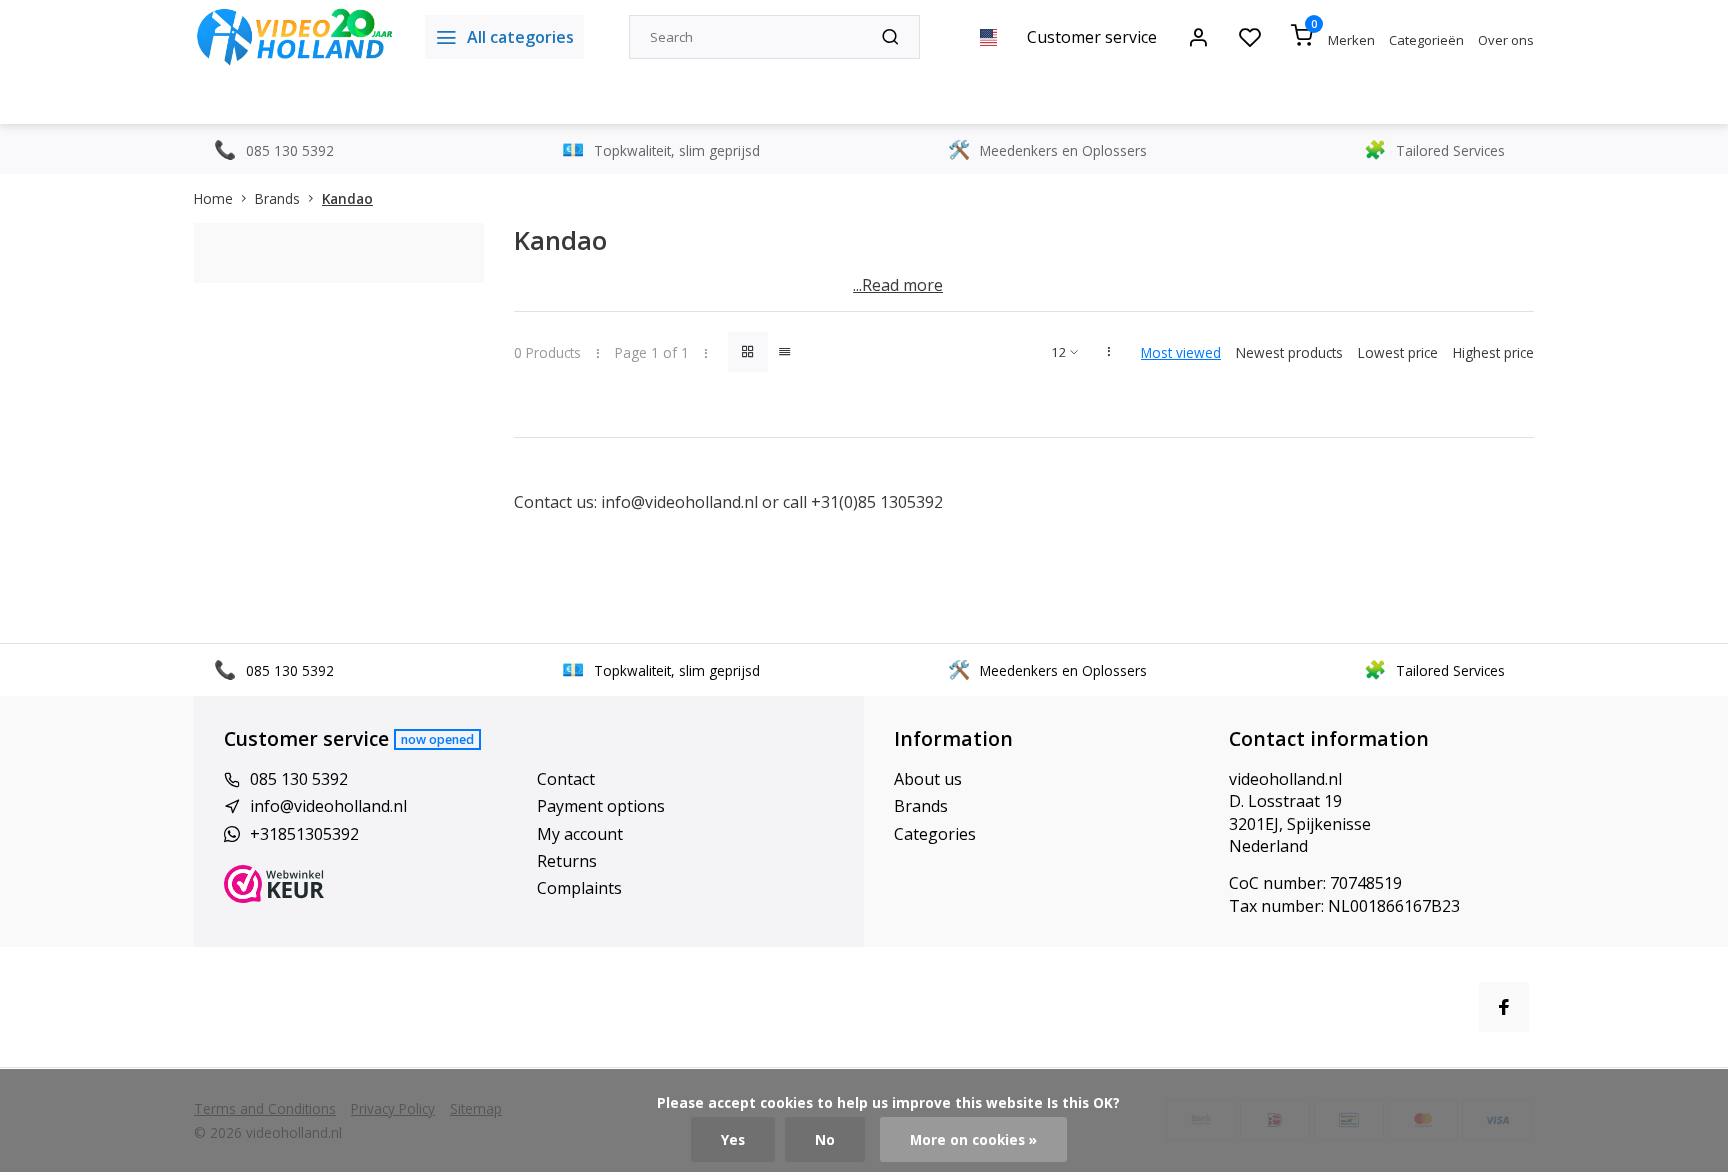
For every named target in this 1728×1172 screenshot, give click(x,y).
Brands (277, 198)
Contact (566, 779)
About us (928, 779)
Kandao (347, 198)
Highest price (1493, 352)
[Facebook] (1504, 1007)
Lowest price (1398, 352)
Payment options (601, 806)
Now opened (437, 739)
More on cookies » (973, 1139)
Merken (1351, 40)
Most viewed (1181, 352)
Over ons (1506, 40)
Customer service (1092, 37)
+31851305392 (304, 834)
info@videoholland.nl (679, 502)
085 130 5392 (299, 779)
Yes (733, 1139)
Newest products (1289, 352)
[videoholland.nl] (294, 37)
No (825, 1139)
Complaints (579, 888)
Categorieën (1426, 40)
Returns (567, 861)
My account (580, 834)
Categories (935, 834)
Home (213, 198)
